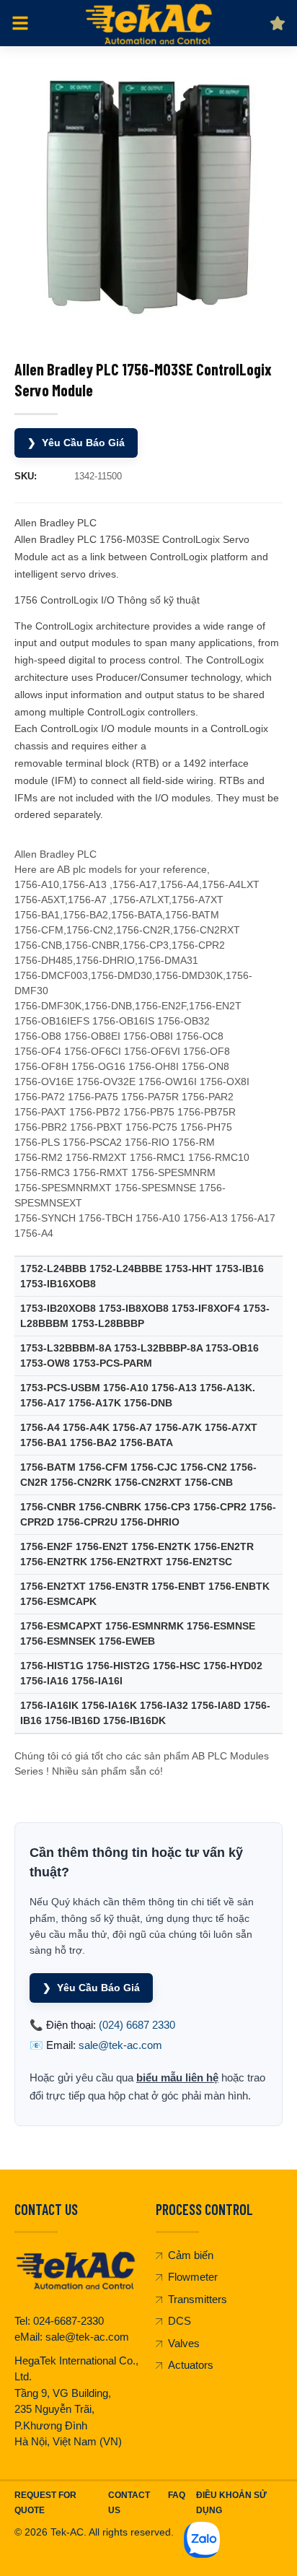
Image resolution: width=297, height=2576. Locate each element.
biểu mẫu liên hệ (177, 2077)
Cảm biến (191, 2255)
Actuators (191, 2365)
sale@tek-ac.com (120, 2045)
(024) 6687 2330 (137, 2025)
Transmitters (198, 2299)
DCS (179, 2321)
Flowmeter (193, 2277)
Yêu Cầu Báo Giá (76, 443)
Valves (184, 2343)
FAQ (177, 2495)
